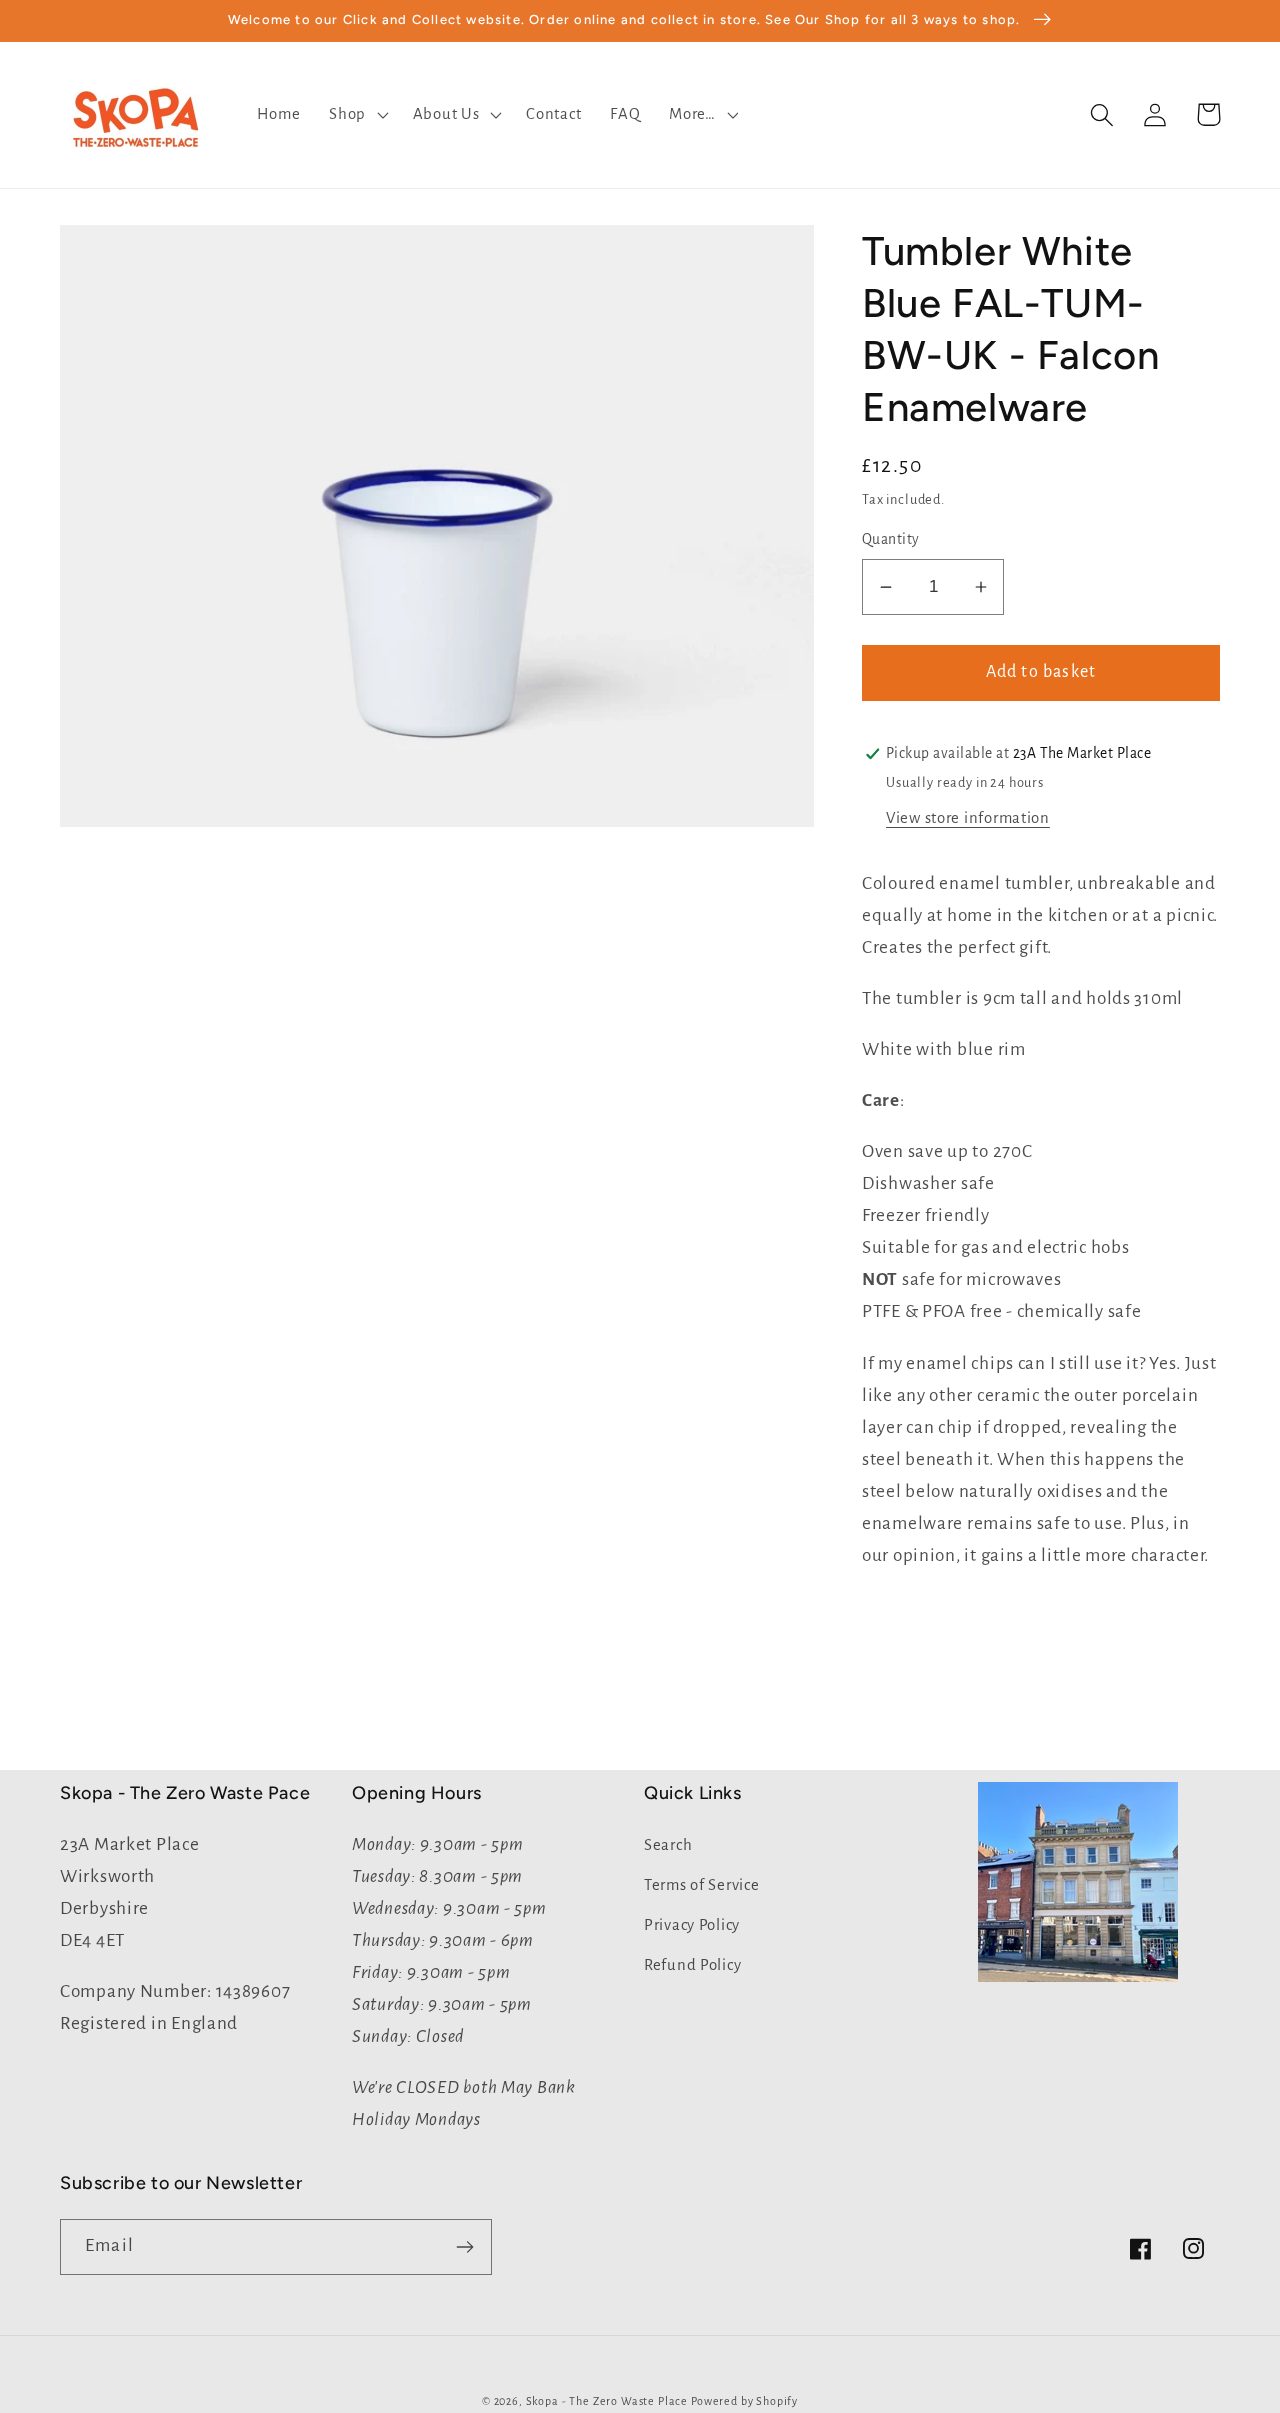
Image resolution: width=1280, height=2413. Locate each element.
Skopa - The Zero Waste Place (608, 2401)
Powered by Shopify (744, 2401)
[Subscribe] (464, 2247)
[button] (357, 115)
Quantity (891, 539)
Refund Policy (692, 1965)
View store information (968, 818)
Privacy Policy (692, 1925)
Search (668, 1845)
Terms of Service (702, 1885)
